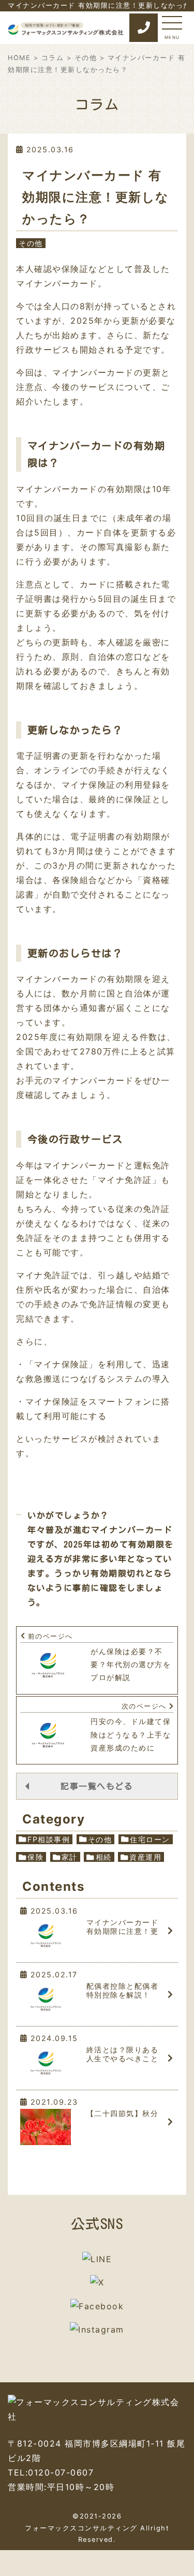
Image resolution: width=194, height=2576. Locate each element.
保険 (35, 1857)
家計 (70, 1857)
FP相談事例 (49, 1839)
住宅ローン (150, 1839)
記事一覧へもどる (97, 1787)
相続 (104, 1857)
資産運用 (145, 1857)
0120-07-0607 (61, 2472)
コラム (53, 58)
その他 (86, 58)
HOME (19, 58)
